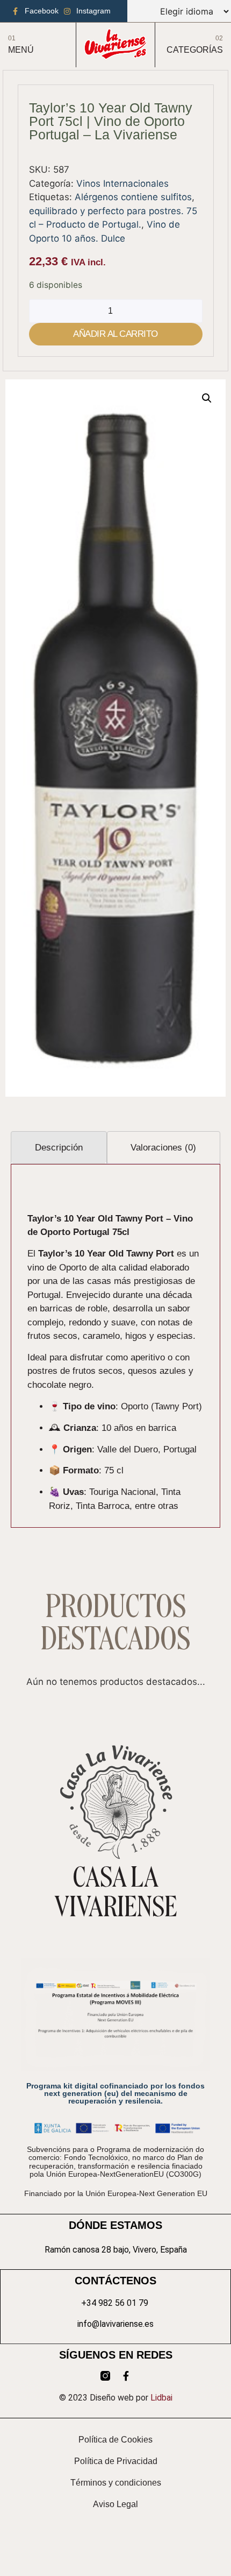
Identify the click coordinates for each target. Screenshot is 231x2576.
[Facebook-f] (126, 2376)
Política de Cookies (115, 2440)
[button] (207, 398)
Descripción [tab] (59, 1148)
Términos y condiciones (116, 2483)
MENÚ (21, 50)
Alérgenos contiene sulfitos (133, 197)
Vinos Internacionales (122, 184)
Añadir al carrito (115, 334)
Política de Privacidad (116, 2461)
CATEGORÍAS (195, 50)
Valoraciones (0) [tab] (163, 1148)
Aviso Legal (115, 2504)
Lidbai (161, 2398)
